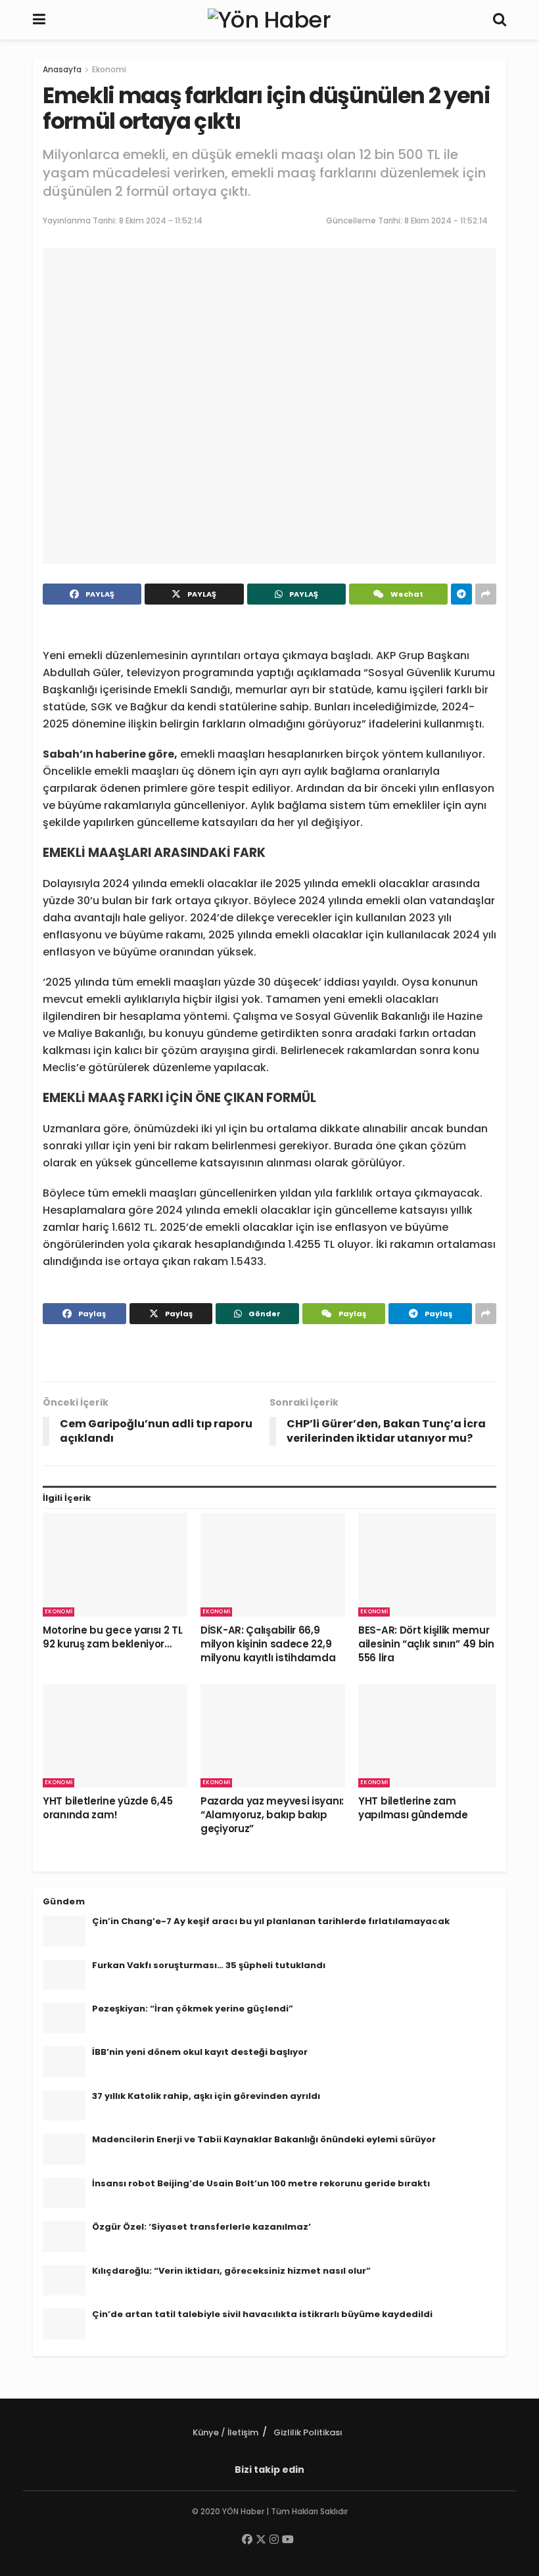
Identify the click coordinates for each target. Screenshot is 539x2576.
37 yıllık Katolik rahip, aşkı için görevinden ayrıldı (206, 2096)
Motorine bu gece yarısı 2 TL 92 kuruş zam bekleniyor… (113, 1637)
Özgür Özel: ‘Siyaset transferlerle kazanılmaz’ (201, 2227)
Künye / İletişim (225, 2432)
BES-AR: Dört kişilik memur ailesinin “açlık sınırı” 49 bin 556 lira (426, 1644)
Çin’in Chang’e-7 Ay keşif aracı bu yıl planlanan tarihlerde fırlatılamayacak (271, 1921)
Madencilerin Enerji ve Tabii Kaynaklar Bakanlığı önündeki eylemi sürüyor (264, 2139)
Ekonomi (109, 69)
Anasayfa (62, 69)
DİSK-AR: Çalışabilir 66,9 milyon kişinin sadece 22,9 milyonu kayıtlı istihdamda (268, 1644)
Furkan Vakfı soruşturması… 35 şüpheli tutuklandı (209, 1965)
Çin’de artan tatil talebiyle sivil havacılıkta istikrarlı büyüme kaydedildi (262, 2314)
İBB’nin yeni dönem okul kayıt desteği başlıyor (200, 2052)
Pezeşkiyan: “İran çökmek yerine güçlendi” (193, 2009)
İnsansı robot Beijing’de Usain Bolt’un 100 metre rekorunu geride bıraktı (261, 2183)
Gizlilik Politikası (308, 2432)
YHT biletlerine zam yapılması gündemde (413, 1808)
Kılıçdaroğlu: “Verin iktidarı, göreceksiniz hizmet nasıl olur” (231, 2271)
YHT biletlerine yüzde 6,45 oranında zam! (107, 1808)
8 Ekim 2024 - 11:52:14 (161, 220)
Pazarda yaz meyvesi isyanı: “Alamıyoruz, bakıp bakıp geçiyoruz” (272, 1815)
